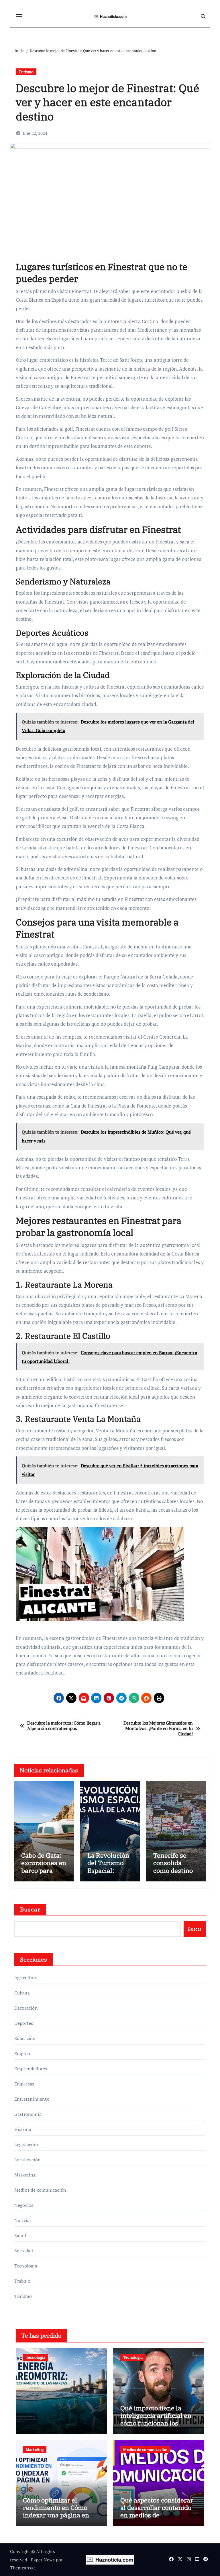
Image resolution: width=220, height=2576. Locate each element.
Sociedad (24, 2251)
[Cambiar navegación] (19, 16)
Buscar (30, 1909)
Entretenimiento (32, 2099)
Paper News (43, 2560)
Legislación (26, 2144)
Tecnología (26, 2266)
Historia (23, 2129)
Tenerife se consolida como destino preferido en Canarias (173, 1870)
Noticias (23, 2220)
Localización (27, 2160)
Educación (25, 2038)
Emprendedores (31, 2069)
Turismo (26, 72)
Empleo (22, 2053)
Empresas (24, 2084)
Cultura (22, 1993)
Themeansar (22, 2568)
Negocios (24, 2205)
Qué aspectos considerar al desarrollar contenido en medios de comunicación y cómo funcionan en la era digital (157, 2519)
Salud (20, 2235)
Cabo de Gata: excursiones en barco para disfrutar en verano (44, 1870)
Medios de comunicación (40, 2190)
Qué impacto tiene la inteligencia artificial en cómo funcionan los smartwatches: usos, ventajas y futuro (156, 2423)
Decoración (26, 2008)
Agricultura (26, 1978)
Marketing (25, 2175)
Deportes (24, 2023)
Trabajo (22, 2281)
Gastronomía (28, 2114)
